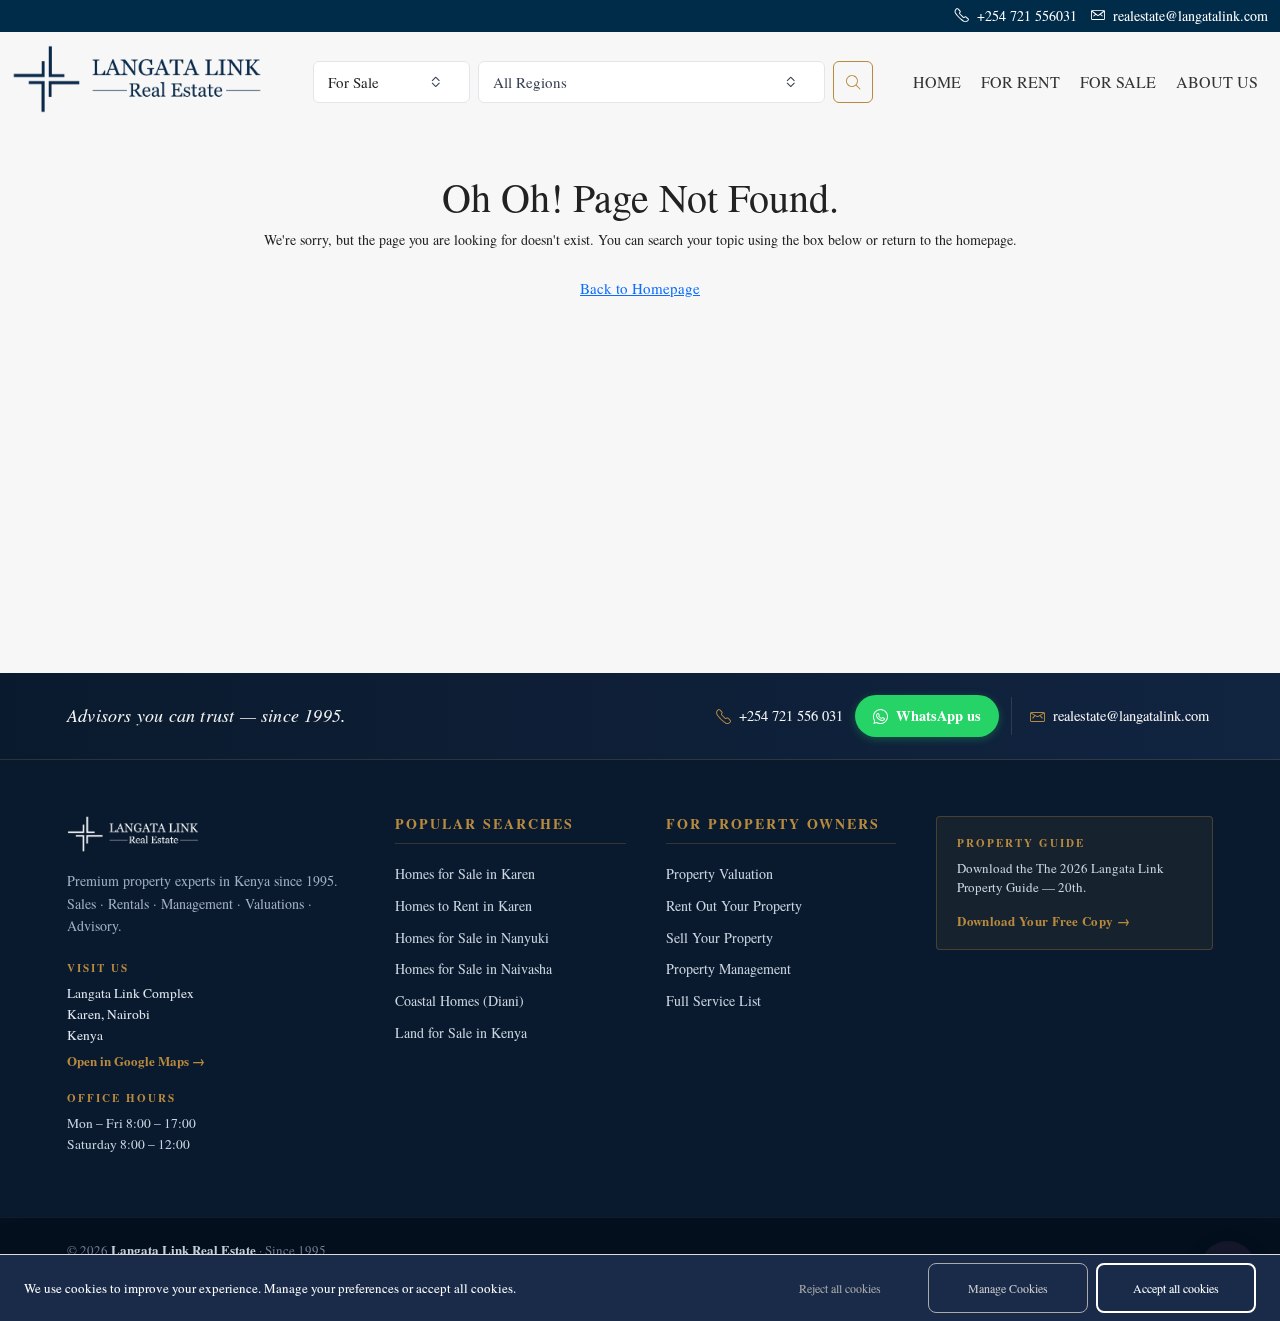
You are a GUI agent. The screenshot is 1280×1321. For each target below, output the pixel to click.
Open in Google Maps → (136, 1060)
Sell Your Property (719, 937)
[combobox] (392, 82)
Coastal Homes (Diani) (459, 1000)
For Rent (1020, 81)
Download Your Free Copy (1043, 920)
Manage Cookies (1008, 1288)
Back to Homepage (640, 288)
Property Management (728, 968)
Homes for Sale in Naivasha (473, 968)
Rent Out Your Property (734, 905)
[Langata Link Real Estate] (211, 834)
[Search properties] (853, 82)
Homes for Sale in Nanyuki (472, 937)
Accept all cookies (1176, 1288)
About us (1217, 81)
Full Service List (713, 1000)
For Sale (1118, 81)
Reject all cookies (840, 1288)
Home (937, 81)
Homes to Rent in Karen (463, 905)
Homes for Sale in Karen (465, 873)
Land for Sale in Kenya (461, 1032)
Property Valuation (719, 873)
